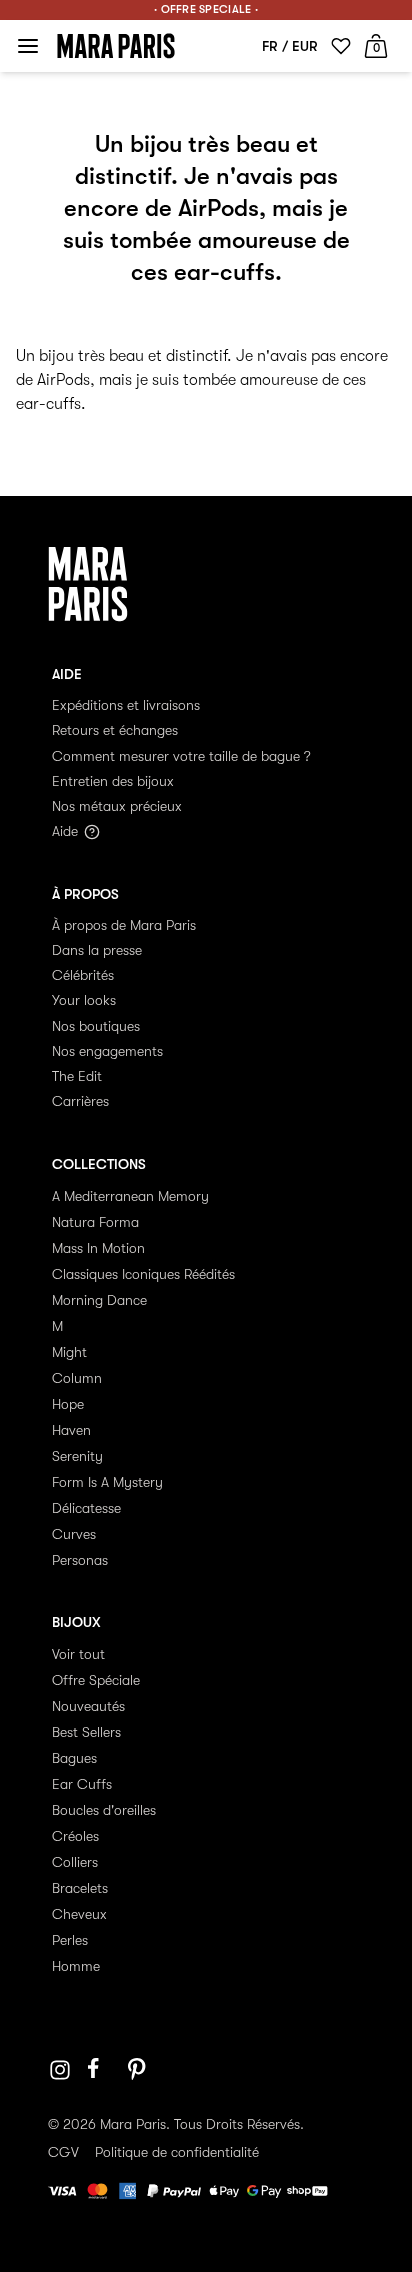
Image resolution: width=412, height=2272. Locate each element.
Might (69, 1352)
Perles (70, 1940)
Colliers (75, 1862)
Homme (76, 1966)
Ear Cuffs (82, 1784)
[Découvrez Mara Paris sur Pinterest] (140, 2070)
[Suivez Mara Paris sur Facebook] (100, 2070)
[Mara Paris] (116, 46)
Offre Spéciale (96, 1680)
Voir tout (78, 1654)
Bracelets (80, 1888)
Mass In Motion (98, 1248)
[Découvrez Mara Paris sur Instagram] (60, 2070)
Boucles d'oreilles (104, 1810)
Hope (68, 1404)
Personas (80, 1560)
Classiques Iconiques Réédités (143, 1274)
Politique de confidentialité (177, 2152)
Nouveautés (88, 1706)
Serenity (77, 1456)
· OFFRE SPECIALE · (206, 9)
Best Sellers (86, 1732)
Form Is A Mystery (107, 1482)
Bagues (74, 1758)
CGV (63, 2152)
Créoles (75, 1836)
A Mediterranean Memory (130, 1196)
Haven (71, 1430)
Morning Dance (99, 1300)
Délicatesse (86, 1508)
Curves (74, 1534)
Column (77, 1378)
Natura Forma (95, 1222)
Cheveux (79, 1914)
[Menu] (28, 46)
